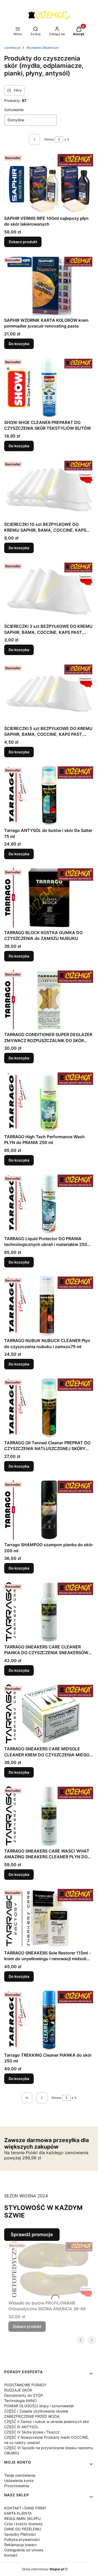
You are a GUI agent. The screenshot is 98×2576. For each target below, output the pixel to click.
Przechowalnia (17, 2486)
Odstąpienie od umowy (24, 2550)
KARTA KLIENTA (18, 2513)
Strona (49, 139)
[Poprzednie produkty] (42, 2098)
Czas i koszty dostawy (24, 2524)
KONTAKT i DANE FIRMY (25, 2508)
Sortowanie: (14, 110)
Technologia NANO (21, 2401)
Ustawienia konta (19, 2480)
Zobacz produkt (23, 242)
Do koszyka (19, 344)
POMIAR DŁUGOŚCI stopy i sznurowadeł (39, 2406)
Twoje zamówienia (20, 2475)
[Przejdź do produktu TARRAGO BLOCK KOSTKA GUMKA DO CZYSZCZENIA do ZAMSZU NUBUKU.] (49, 897)
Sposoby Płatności (20, 2534)
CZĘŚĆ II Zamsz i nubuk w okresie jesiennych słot (47, 2422)
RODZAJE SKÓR (18, 2390)
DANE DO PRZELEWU (23, 2529)
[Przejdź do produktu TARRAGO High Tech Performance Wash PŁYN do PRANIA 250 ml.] (49, 1102)
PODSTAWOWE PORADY (25, 2385)
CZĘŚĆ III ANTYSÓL (21, 2427)
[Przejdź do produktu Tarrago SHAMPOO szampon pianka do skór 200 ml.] (49, 1510)
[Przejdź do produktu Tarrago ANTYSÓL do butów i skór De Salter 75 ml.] (49, 796)
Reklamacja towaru (20, 2545)
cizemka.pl (12, 48)
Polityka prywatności (22, 2539)
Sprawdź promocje (32, 2234)
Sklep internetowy (43, 2569)
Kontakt (11, 2555)
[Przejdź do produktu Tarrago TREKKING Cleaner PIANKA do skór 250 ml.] (49, 2020)
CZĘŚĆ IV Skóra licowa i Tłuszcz (32, 2432)
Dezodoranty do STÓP (24, 2395)
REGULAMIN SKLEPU (22, 2518)
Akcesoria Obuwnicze (42, 48)
